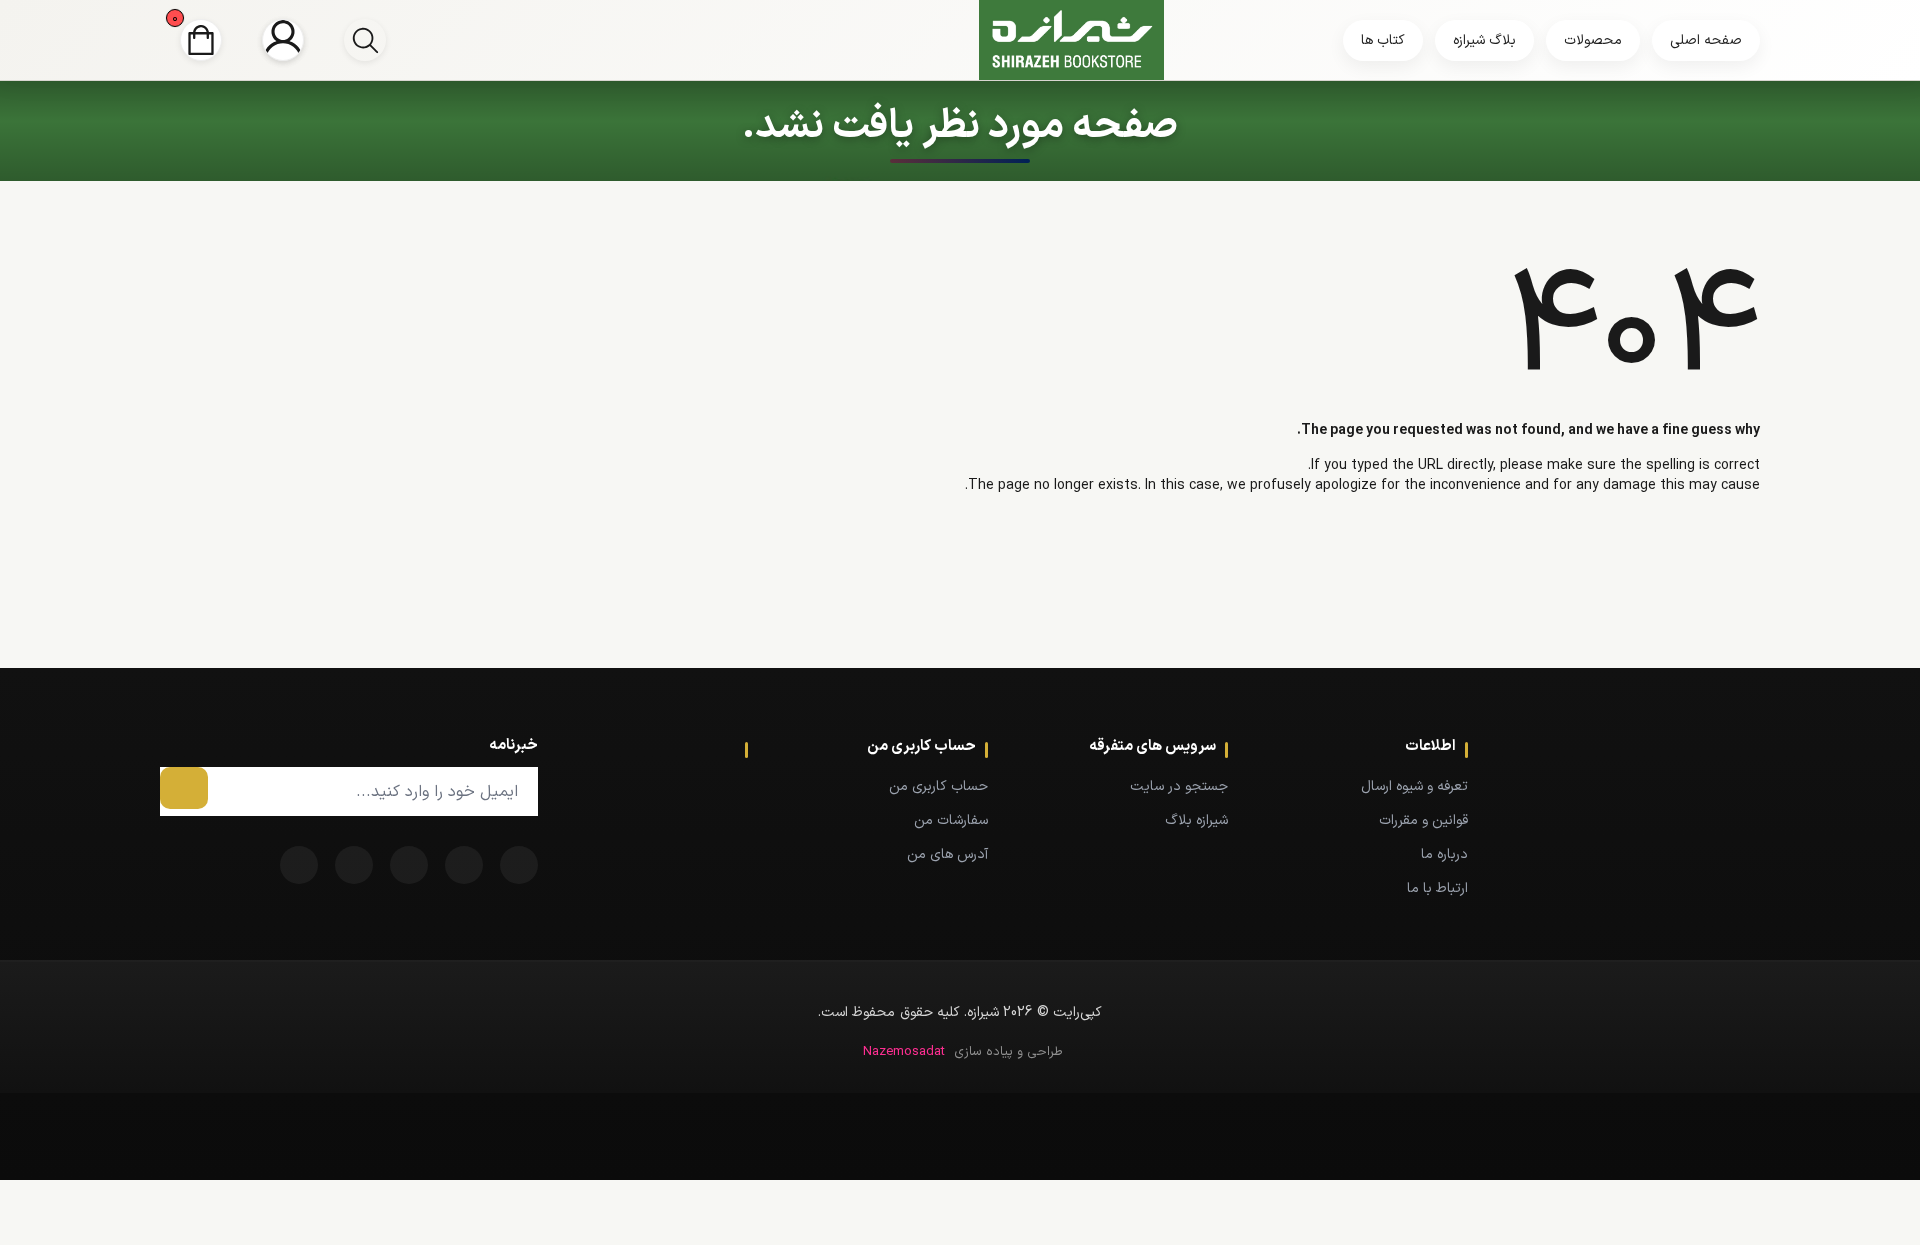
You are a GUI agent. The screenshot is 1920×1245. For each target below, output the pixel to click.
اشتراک (184, 788)
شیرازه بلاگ (1196, 820)
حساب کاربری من (938, 786)
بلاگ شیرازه (1484, 40)
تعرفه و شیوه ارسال (1414, 786)
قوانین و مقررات (1423, 820)
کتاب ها (1383, 40)
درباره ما (1444, 854)
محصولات (1593, 40)
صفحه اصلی (1706, 40)
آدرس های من (947, 854)
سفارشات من (951, 820)
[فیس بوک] (519, 865)
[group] (365, 40)
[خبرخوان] (409, 865)
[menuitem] (1378, 786)
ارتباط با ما (1437, 888)
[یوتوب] (354, 865)
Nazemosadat (904, 1052)
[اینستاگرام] (299, 865)
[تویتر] (464, 865)
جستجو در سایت (1179, 786)
